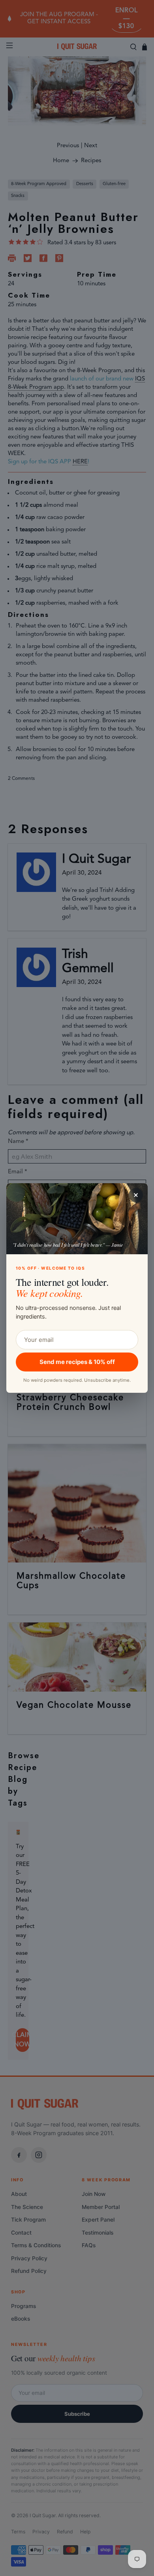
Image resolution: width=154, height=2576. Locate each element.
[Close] (136, 1195)
